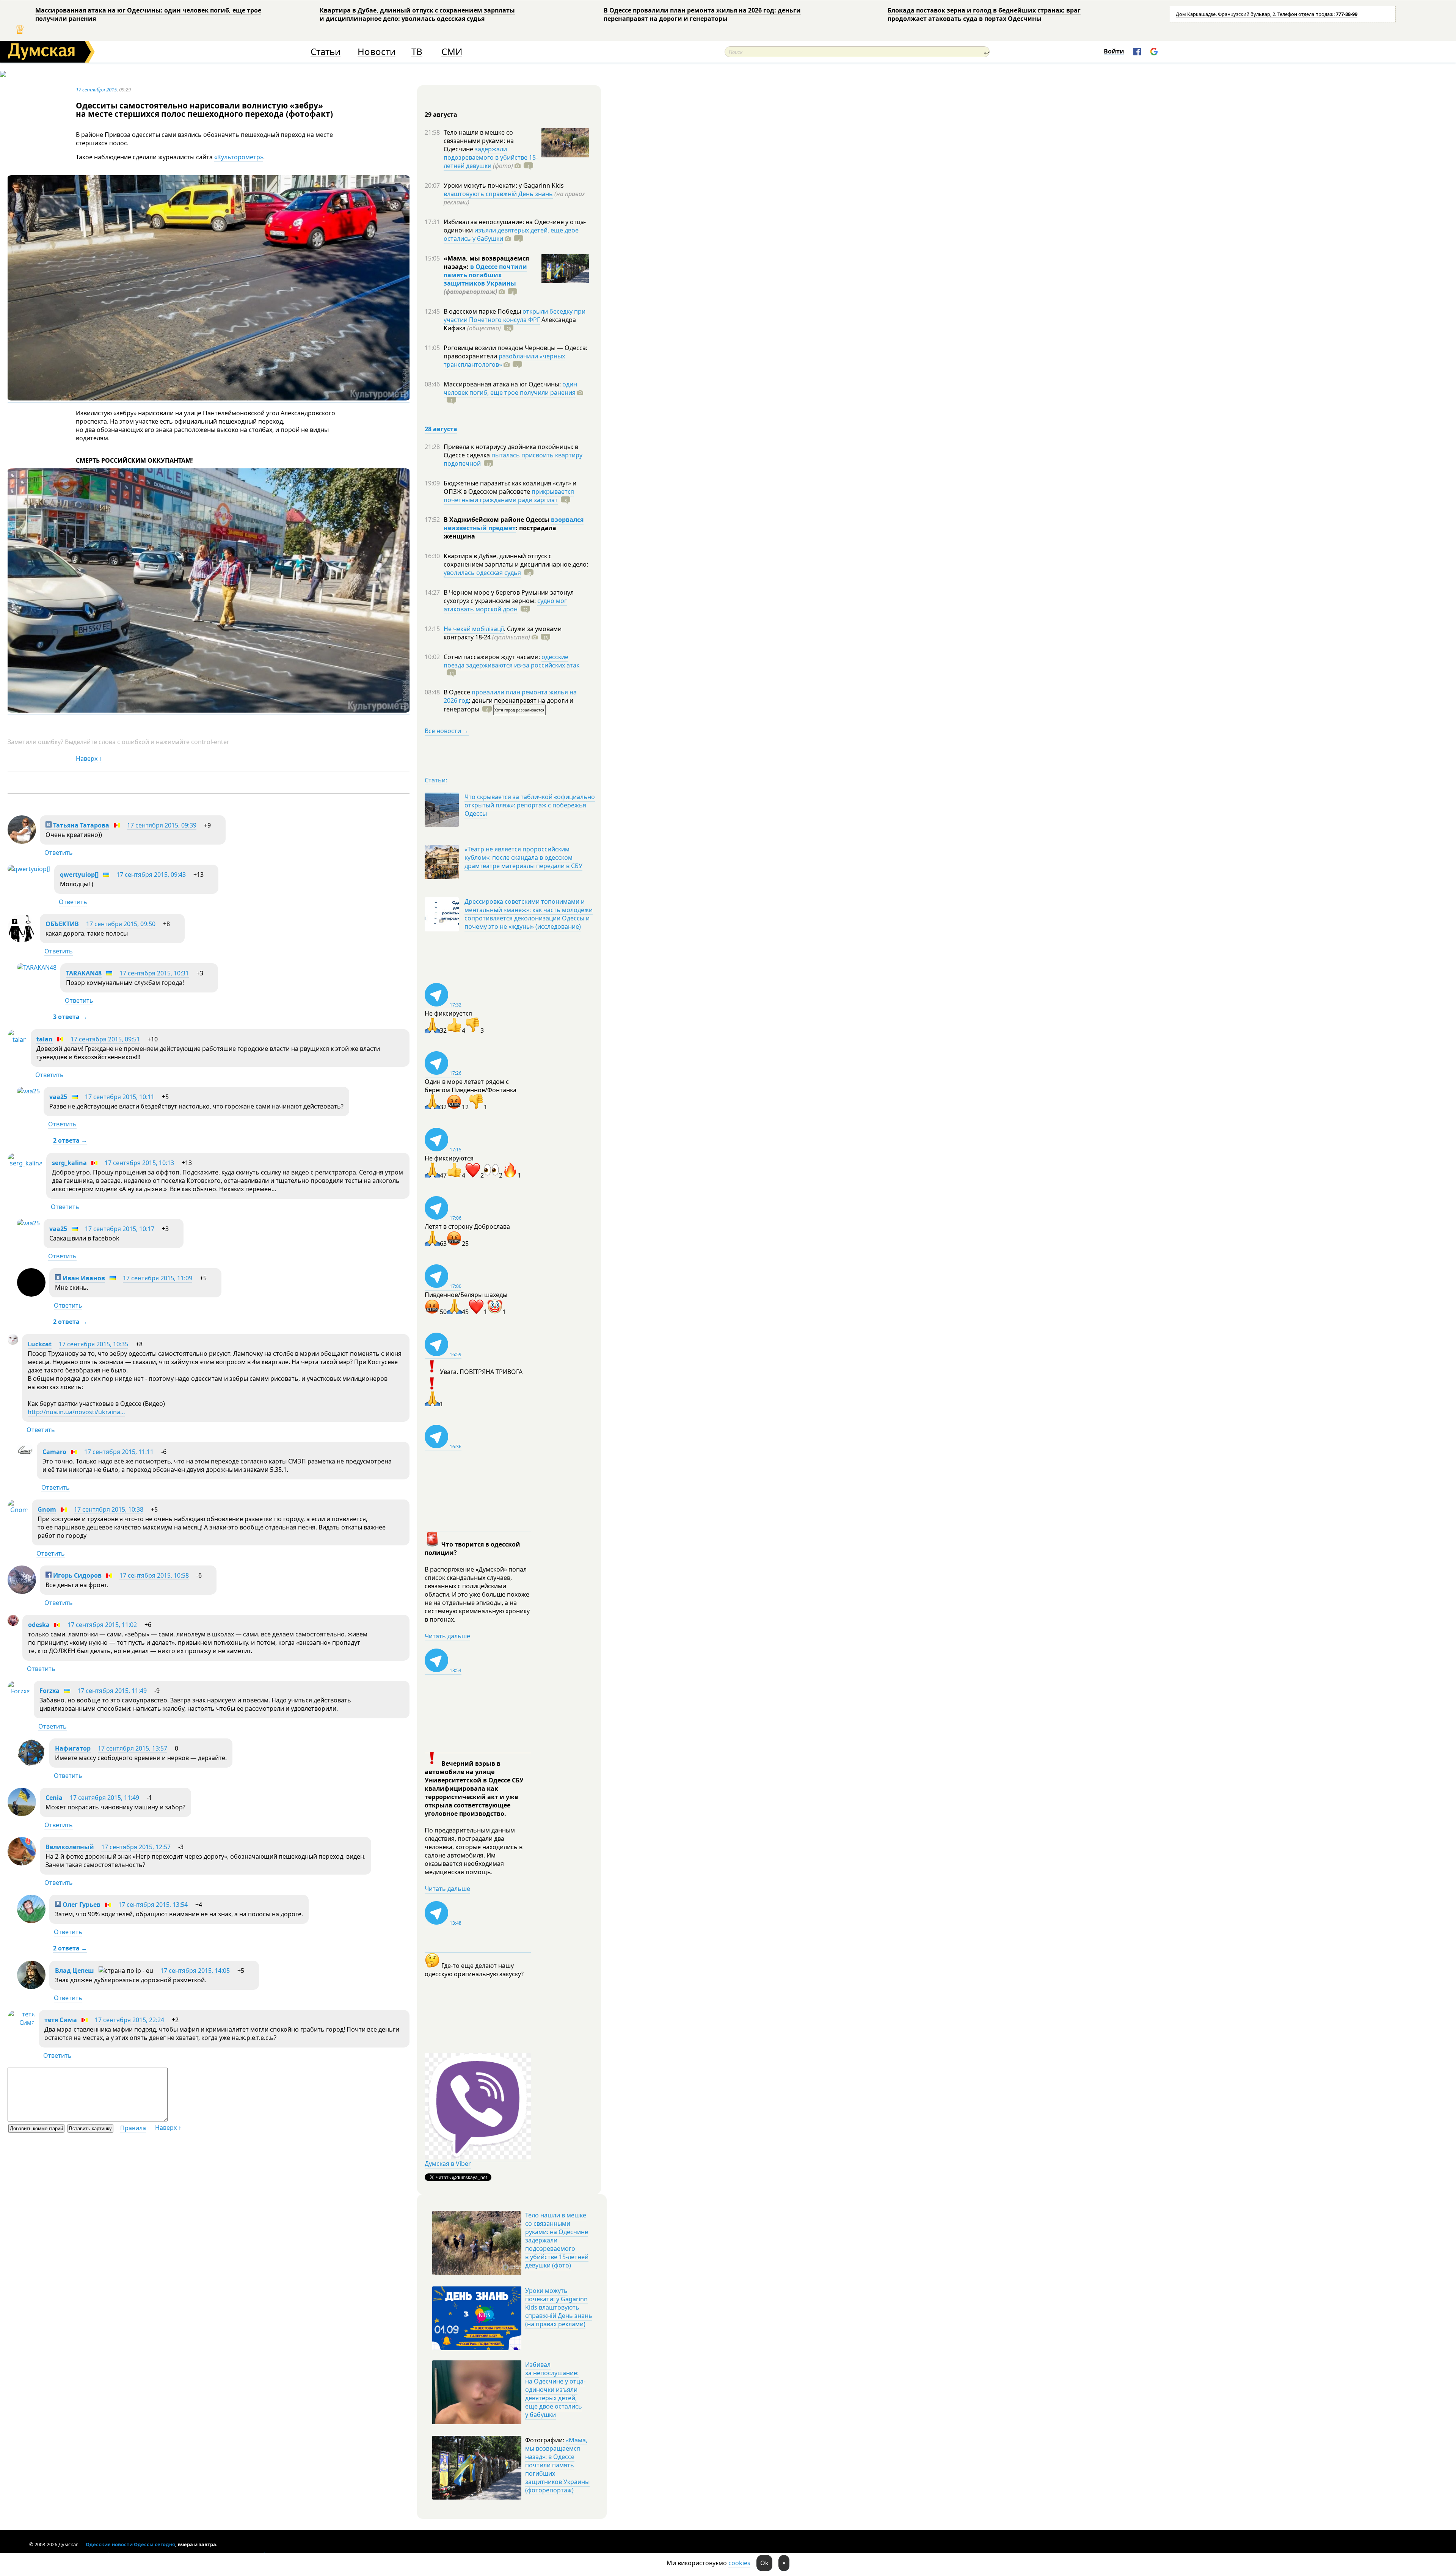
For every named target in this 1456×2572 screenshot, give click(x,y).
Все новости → (447, 731)
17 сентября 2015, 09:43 (151, 875)
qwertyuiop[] (79, 875)
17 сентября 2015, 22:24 (129, 2020)
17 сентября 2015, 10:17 (120, 1229)
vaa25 (58, 1097)
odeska (39, 1625)
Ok (764, 2563)
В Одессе (458, 692)
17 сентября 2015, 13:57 (133, 1748)
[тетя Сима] (21, 2022)
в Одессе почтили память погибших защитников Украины (485, 275)
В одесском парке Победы (483, 311)
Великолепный (70, 1847)
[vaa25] (28, 1091)
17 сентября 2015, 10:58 (154, 1575)
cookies (739, 2563)
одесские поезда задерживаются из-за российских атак (511, 661)
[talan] (17, 1039)
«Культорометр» (239, 157)
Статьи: (436, 780)
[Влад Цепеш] (31, 1987)
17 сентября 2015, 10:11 (120, 1097)
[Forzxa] (19, 1691)
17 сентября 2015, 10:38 (109, 1509)
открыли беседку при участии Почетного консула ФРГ (515, 316)
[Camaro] (25, 1456)
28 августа (441, 429)
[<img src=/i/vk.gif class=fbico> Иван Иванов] (31, 1294)
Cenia (54, 1798)
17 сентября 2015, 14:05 (195, 1971)
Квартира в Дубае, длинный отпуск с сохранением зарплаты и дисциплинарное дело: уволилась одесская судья (417, 14)
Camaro (54, 1452)
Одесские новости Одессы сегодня (130, 2544)
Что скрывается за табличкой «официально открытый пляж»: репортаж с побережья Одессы (530, 805)
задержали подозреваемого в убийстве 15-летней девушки (491, 157)
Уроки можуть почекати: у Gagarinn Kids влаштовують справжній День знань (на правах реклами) (559, 2307)
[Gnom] (18, 1510)
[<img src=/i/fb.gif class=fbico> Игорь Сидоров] (22, 1592)
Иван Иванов (83, 1278)
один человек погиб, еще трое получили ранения (510, 388)
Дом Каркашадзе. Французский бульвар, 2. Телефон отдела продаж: (1267, 14)
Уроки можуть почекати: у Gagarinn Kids (504, 185)
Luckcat (40, 1344)
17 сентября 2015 (96, 90)
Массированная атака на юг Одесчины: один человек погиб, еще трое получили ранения (148, 14)
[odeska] (13, 1624)
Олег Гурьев (81, 1905)
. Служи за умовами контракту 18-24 (503, 633)
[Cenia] (22, 1814)
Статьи (326, 52)
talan (45, 1039)
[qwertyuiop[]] (29, 869)
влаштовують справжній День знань (498, 194)
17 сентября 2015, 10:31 (154, 973)
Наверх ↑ (89, 758)
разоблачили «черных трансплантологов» (504, 360)
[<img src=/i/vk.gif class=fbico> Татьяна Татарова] (22, 842)
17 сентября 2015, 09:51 (105, 1039)
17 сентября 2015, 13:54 (153, 1905)
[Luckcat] (13, 1343)
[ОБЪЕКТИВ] (22, 940)
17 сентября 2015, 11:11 (119, 1452)
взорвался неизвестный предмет (514, 524)
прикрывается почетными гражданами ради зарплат (509, 496)
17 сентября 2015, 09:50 (121, 924)
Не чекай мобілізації (474, 629)
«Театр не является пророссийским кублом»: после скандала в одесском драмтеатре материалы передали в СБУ (523, 857)
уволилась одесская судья (482, 573)
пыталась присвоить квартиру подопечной (513, 459)
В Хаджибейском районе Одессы (497, 520)
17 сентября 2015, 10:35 (93, 1344)
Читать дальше (447, 1636)
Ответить (59, 853)
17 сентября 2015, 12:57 (136, 1847)
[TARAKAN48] (37, 967)
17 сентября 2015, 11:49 (112, 1691)
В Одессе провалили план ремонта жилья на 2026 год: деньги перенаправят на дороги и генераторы (702, 14)
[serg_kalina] (25, 1163)
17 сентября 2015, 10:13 (139, 1163)
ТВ (417, 52)
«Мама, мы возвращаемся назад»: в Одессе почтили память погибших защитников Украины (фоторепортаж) (557, 2465)
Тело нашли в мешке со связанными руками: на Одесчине (479, 141)
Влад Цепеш (75, 1971)
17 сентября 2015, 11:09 (158, 1278)
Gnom (47, 1509)
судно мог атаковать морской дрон (505, 605)
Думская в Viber (448, 2164)
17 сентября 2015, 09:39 (162, 825)
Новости (377, 52)
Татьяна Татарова (80, 825)
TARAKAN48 (84, 973)
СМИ (452, 52)
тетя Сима (61, 2020)
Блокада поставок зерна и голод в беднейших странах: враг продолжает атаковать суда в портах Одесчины (984, 14)
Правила (133, 2128)
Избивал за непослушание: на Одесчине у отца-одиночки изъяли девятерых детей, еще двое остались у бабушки (555, 2390)
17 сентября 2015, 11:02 (102, 1625)
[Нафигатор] (31, 1765)
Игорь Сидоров (77, 1575)
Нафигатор (73, 1748)
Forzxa (49, 1691)
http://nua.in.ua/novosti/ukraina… (76, 1412)
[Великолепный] (22, 1863)
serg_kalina (69, 1163)
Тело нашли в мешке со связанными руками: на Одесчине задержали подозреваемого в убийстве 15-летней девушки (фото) (557, 2240)
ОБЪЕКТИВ (62, 924)
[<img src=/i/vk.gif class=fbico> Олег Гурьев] (31, 1921)
